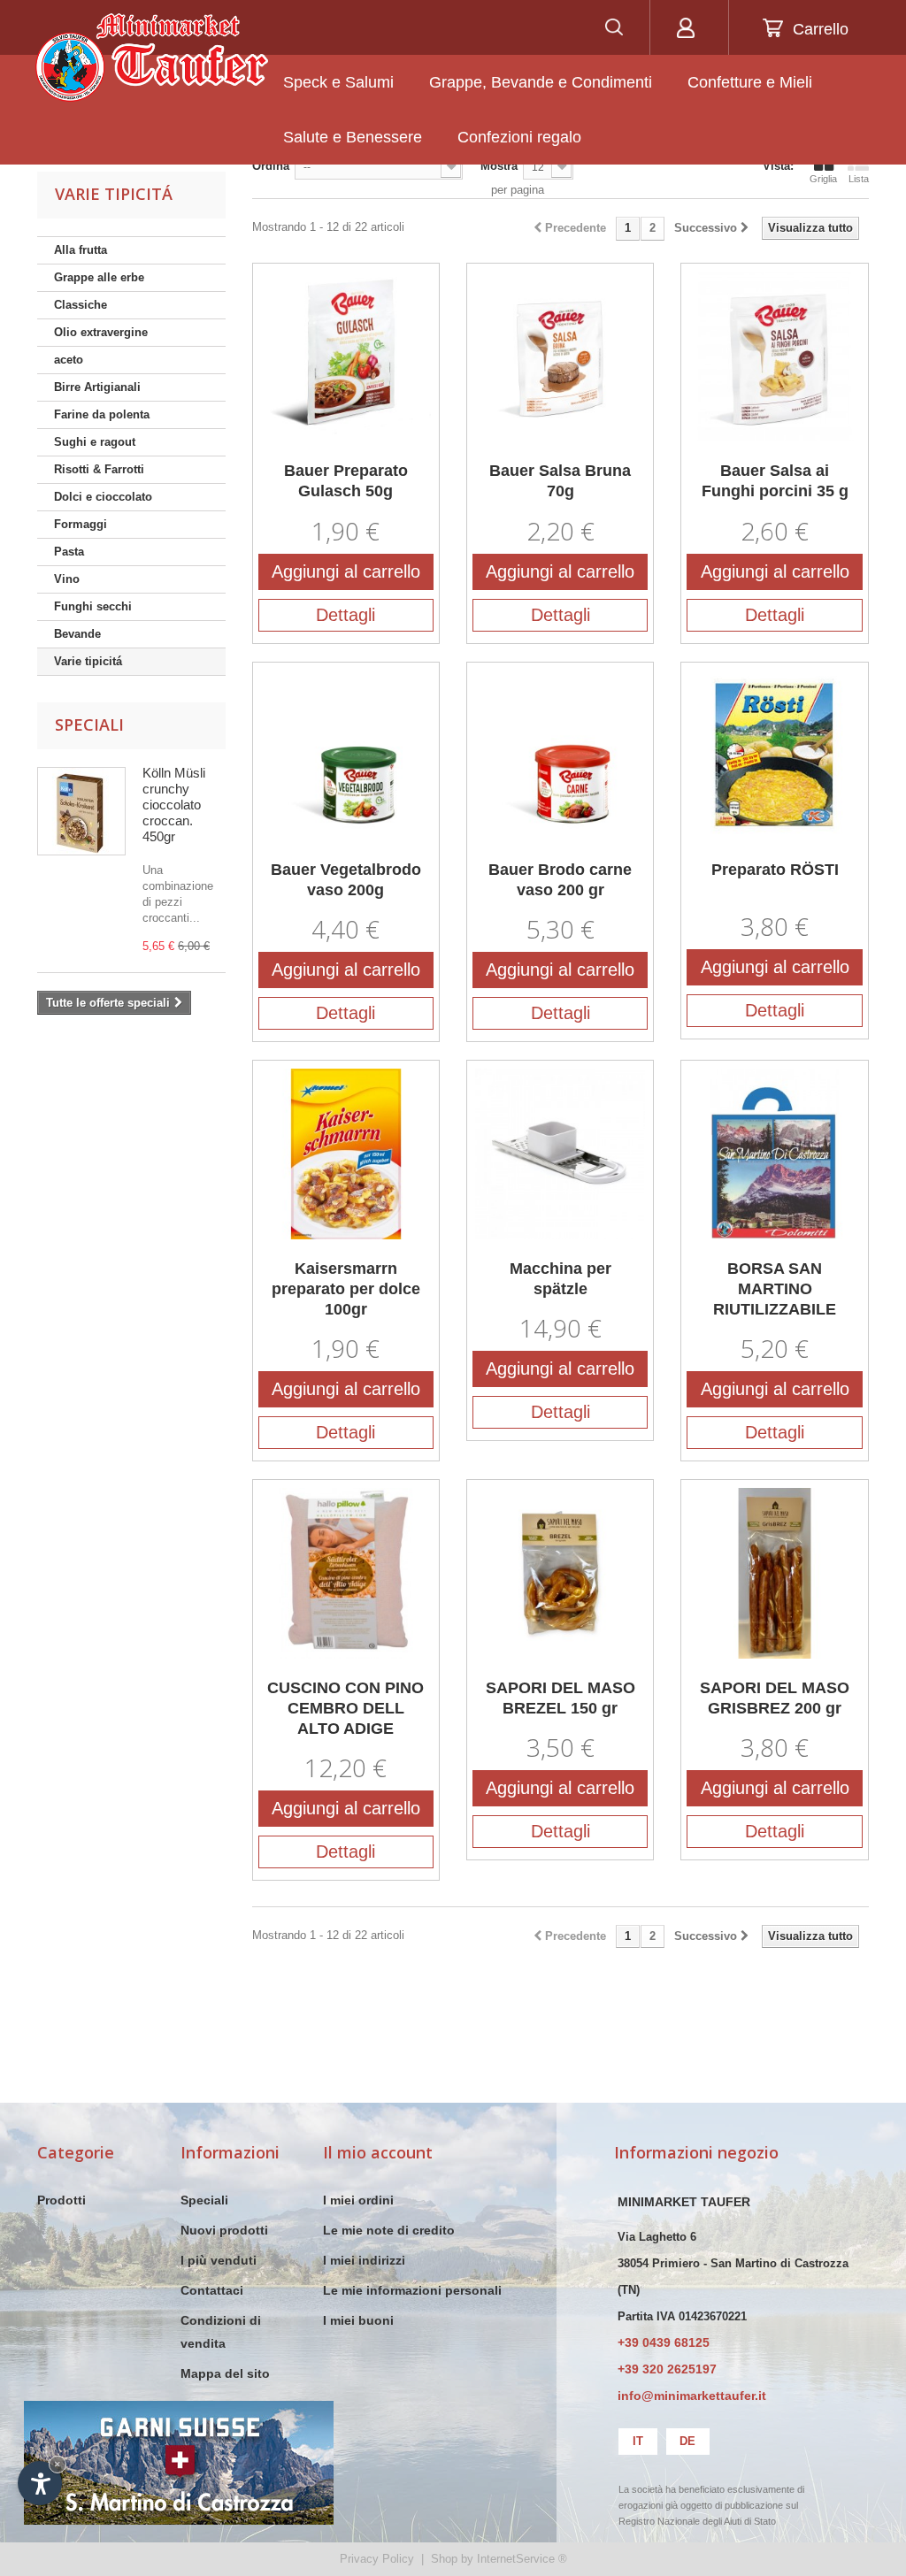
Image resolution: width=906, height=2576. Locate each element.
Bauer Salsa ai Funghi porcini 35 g (775, 481)
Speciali (89, 724)
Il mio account (378, 2152)
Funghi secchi (93, 606)
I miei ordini (358, 2200)
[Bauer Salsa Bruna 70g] (560, 356)
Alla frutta (81, 250)
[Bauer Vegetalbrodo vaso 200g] (346, 755)
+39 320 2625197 (667, 2369)
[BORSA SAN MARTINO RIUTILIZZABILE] (774, 1154)
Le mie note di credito (389, 2230)
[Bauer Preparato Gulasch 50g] (346, 356)
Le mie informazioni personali (412, 2290)
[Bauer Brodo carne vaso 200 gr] (560, 755)
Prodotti (61, 2200)
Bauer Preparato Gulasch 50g (346, 481)
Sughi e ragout (95, 442)
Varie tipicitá (88, 661)
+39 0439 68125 (664, 2342)
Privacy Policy (377, 2559)
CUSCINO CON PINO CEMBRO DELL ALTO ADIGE (346, 1708)
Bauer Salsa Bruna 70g (560, 481)
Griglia (823, 179)
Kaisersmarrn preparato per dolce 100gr (346, 1289)
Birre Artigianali (97, 387)
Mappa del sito (225, 2373)
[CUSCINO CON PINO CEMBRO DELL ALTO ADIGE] (346, 1573)
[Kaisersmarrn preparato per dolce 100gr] (346, 1154)
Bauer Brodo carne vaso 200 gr (560, 880)
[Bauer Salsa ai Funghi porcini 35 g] (774, 356)
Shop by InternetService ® (499, 2559)
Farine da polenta (102, 414)
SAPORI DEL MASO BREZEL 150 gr (560, 1698)
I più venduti (219, 2260)
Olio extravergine (101, 332)
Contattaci (212, 2290)
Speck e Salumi (338, 82)
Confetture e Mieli (750, 82)
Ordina (271, 166)
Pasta (69, 552)
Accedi (685, 27)
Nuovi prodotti (224, 2230)
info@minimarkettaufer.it (692, 2396)
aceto (69, 360)
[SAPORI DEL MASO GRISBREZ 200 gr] (774, 1573)
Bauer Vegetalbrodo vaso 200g (346, 880)
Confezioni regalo (519, 137)
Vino (67, 579)
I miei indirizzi (364, 2260)
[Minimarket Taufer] (152, 57)
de (687, 2441)
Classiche (81, 305)
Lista (859, 179)
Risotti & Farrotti (99, 469)
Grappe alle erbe (99, 277)
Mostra (499, 166)
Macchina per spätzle (560, 1279)
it (638, 2441)
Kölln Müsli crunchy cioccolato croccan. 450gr (174, 805)
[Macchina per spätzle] (560, 1154)
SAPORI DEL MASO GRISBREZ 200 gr (775, 1698)
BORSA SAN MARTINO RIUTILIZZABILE (775, 1289)
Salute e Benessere (353, 137)
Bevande (77, 634)
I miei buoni (358, 2320)
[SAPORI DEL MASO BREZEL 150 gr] (560, 1573)
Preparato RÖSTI (775, 870)
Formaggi (81, 524)
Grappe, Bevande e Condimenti (541, 82)
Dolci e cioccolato (103, 497)
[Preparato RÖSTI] (774, 755)
